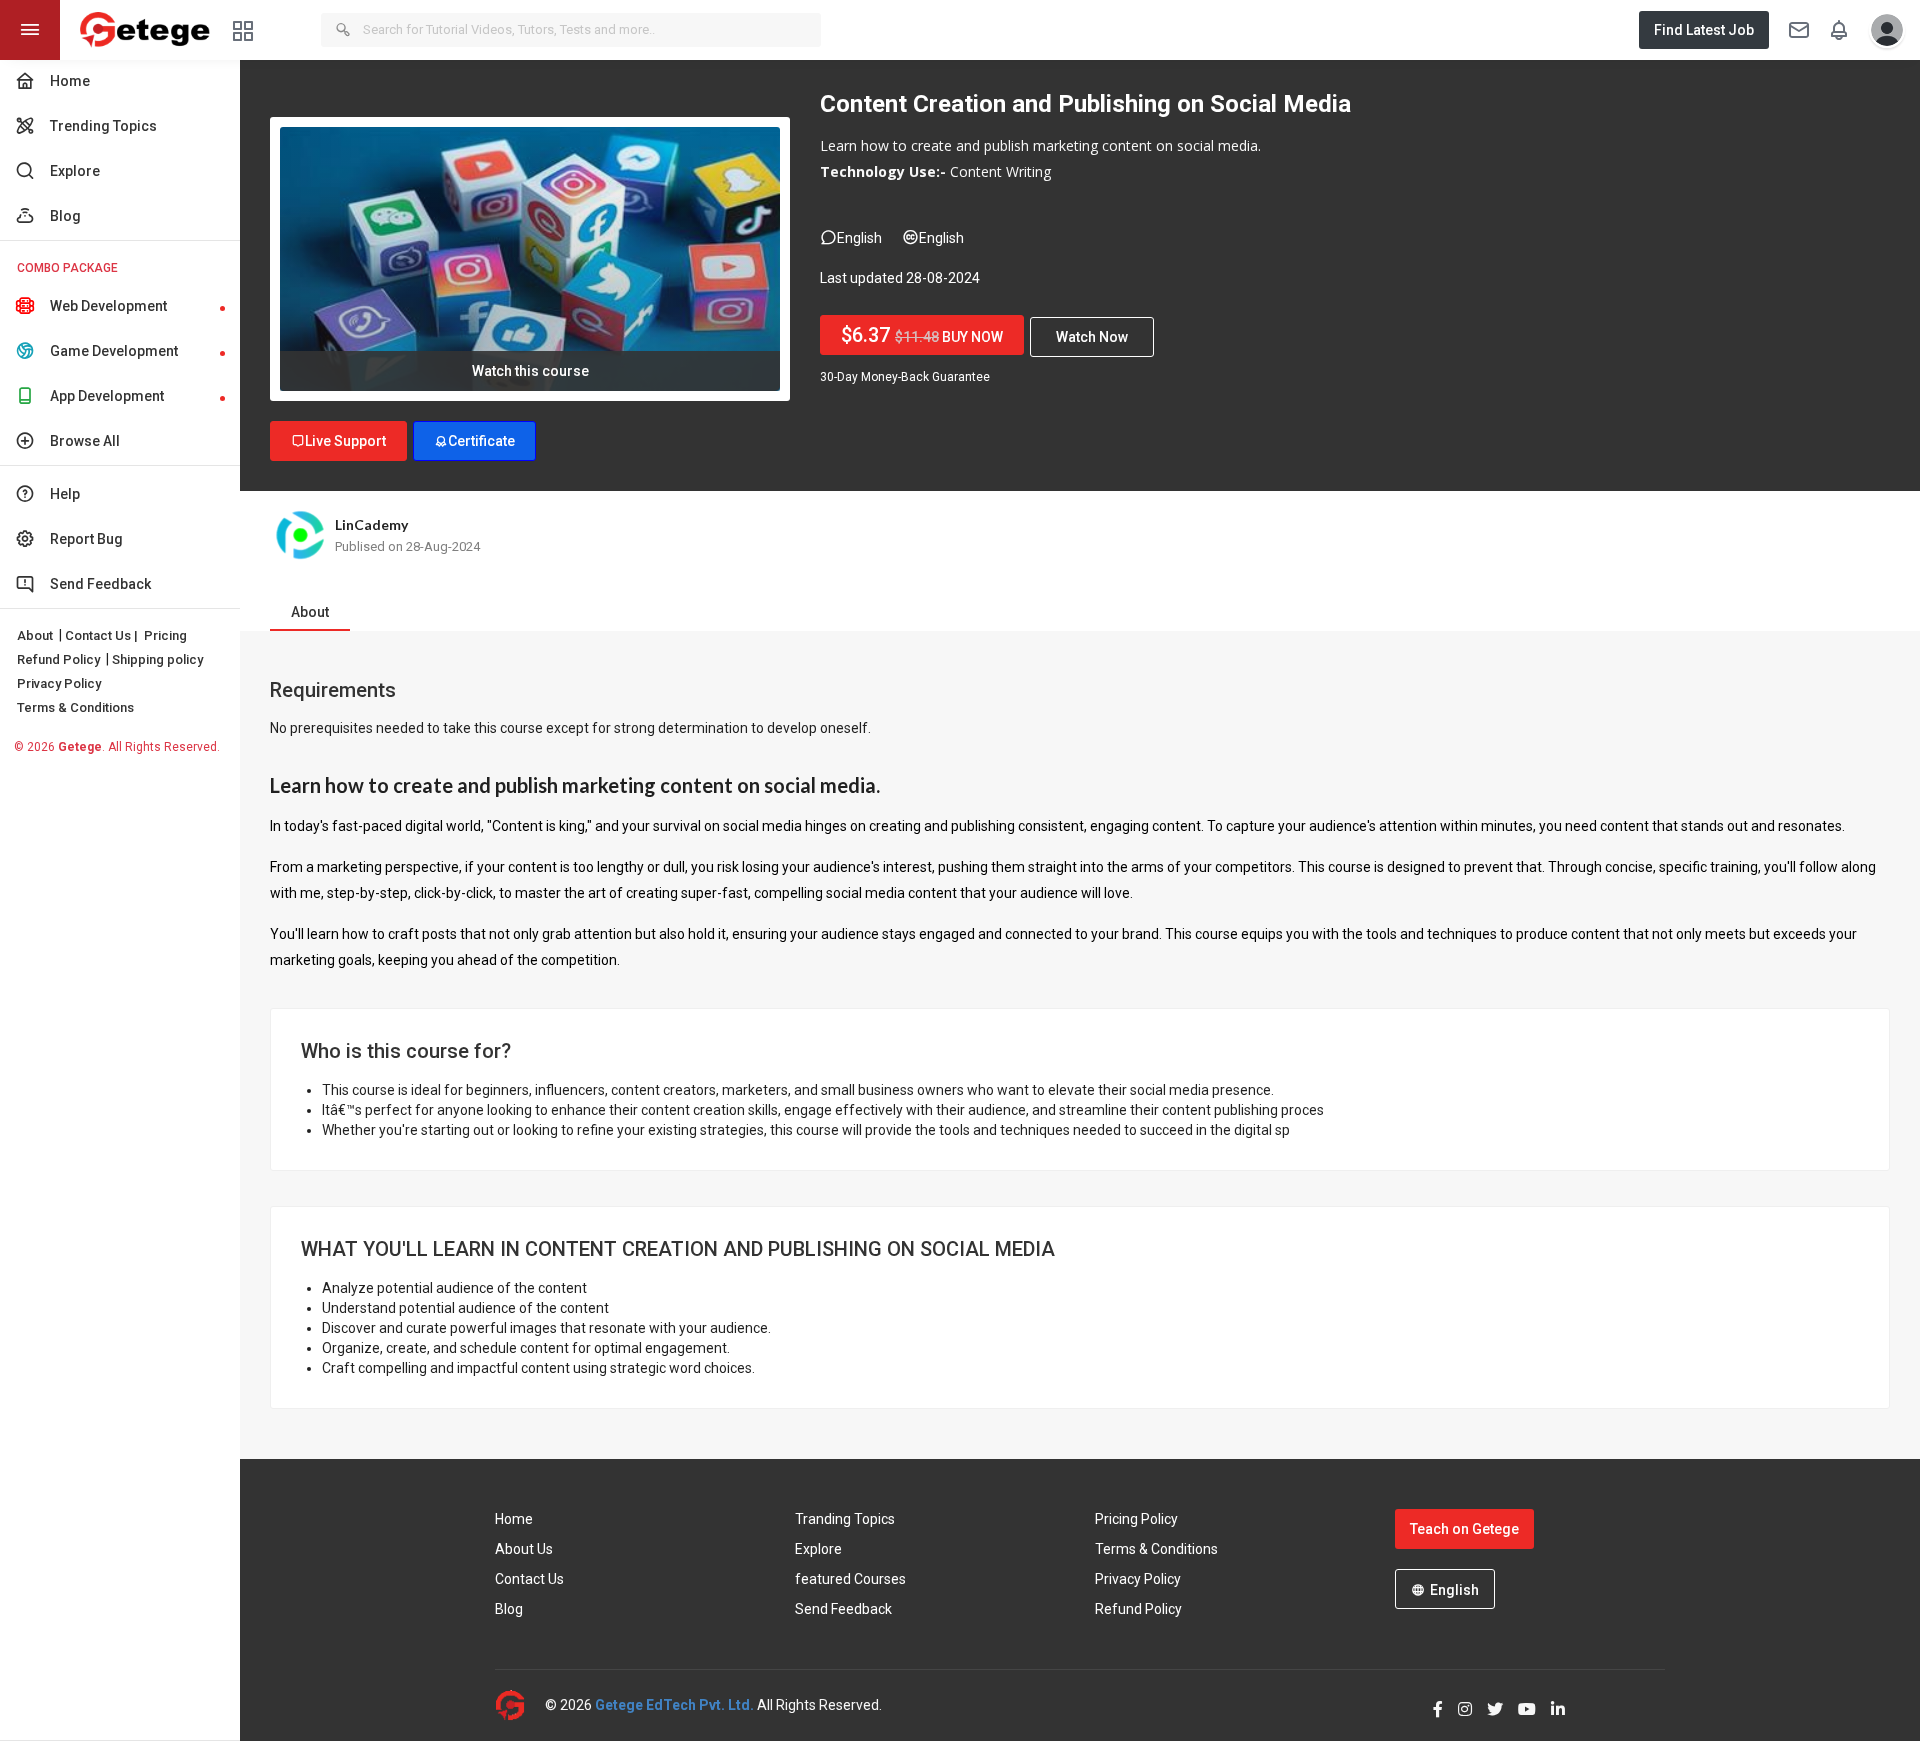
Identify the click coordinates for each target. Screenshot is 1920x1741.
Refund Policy (58, 659)
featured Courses (850, 1579)
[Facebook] (1430, 1705)
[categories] (243, 29)
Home (514, 1519)
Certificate (481, 441)
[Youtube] (1519, 1705)
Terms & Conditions (75, 707)
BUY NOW (922, 335)
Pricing (165, 635)
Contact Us (529, 1579)
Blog (509, 1609)
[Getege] (520, 1705)
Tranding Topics (845, 1519)
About (35, 635)
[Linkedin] (1550, 1705)
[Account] (1882, 30)
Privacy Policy (59, 683)
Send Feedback (843, 1609)
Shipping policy (157, 659)
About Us (524, 1549)
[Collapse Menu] (30, 30)
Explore (818, 1549)
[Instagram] (1457, 1705)
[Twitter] (1487, 1705)
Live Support (345, 441)
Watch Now (1092, 337)
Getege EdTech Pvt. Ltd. (674, 1705)
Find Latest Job (1704, 30)
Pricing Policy (1136, 1519)
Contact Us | (101, 635)
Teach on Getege (1464, 1529)
